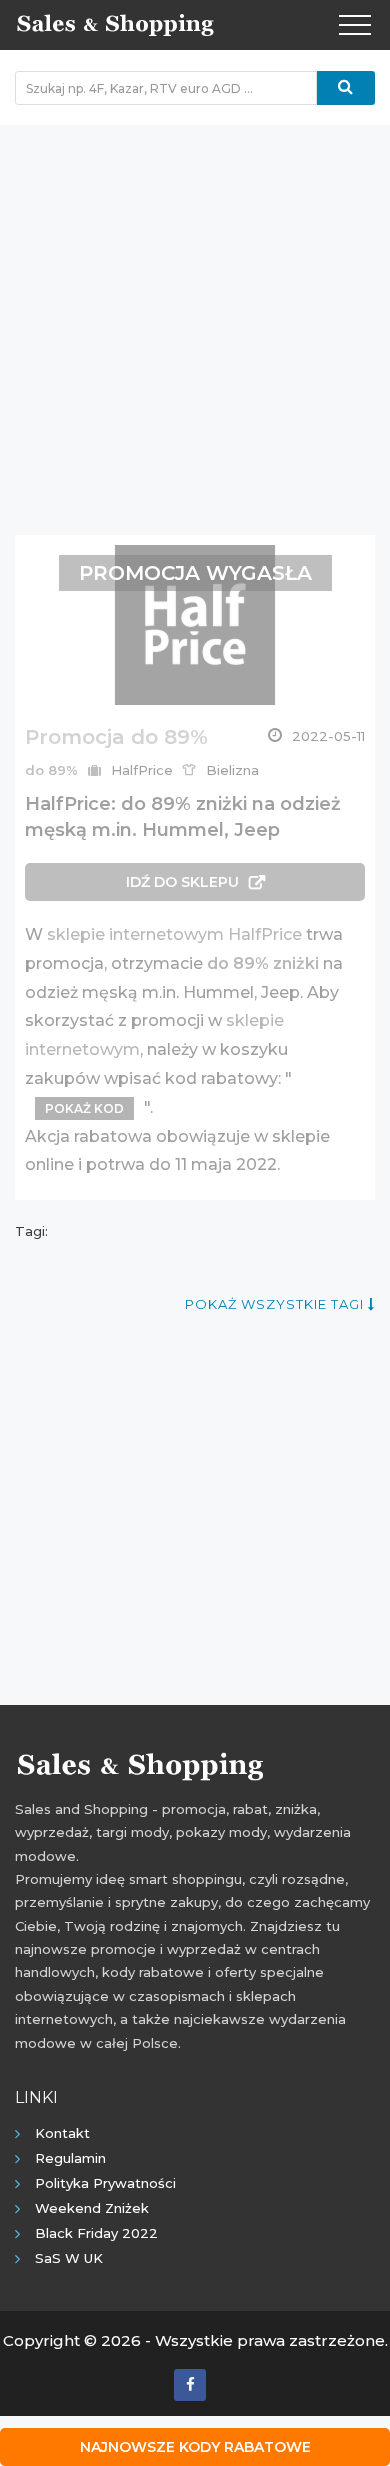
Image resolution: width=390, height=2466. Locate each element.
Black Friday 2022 (96, 2233)
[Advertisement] (195, 320)
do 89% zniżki (263, 963)
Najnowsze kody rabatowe (195, 2447)
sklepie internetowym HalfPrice (174, 934)
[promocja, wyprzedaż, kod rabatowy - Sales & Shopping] (115, 23)
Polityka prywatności (105, 2183)
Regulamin (70, 2158)
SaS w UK (69, 2258)
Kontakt (62, 2133)
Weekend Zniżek (92, 2208)
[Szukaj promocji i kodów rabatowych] (346, 88)
